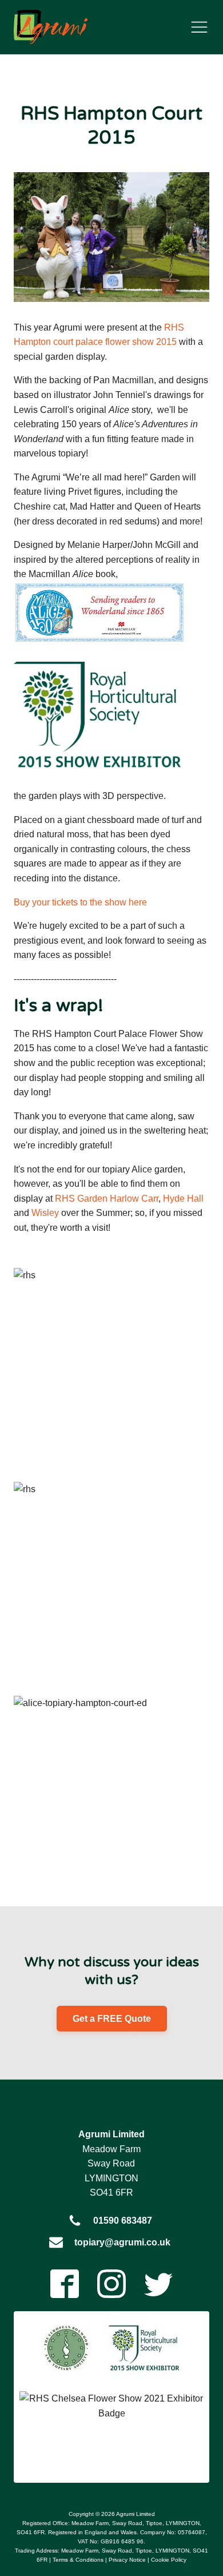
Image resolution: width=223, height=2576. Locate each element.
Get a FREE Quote (112, 2019)
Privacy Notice (127, 2560)
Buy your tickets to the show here (80, 902)
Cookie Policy (169, 2560)
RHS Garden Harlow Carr (107, 1198)
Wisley (45, 1213)
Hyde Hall (183, 1198)
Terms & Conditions (78, 2560)
